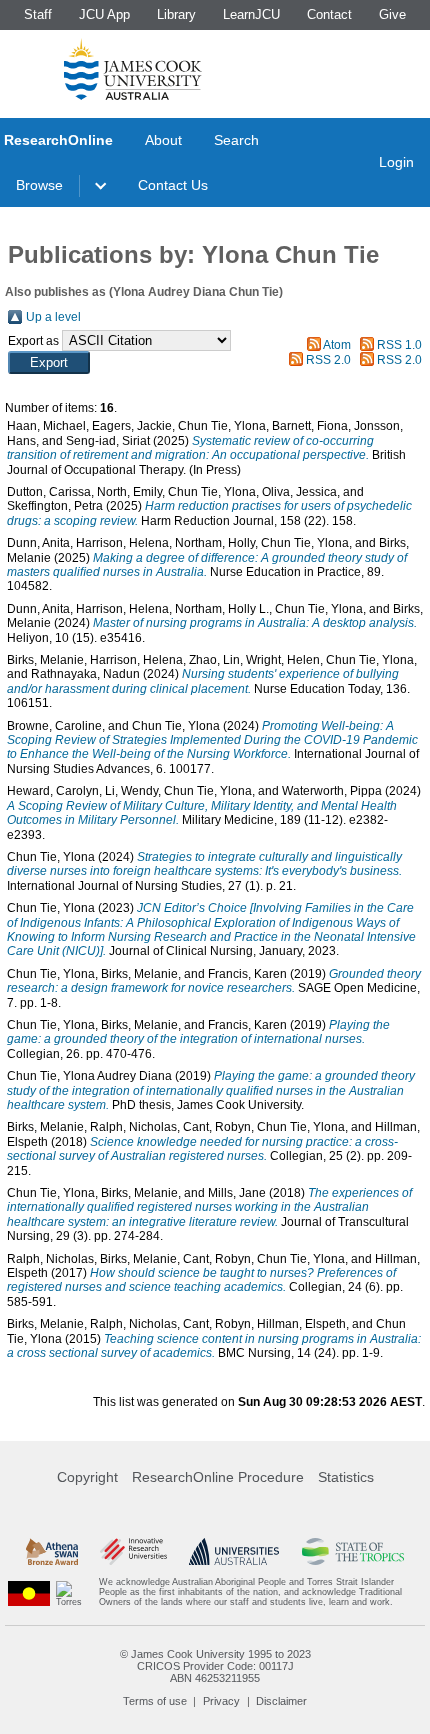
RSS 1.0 (399, 345)
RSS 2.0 (328, 360)
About (163, 140)
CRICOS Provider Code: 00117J (215, 1666)
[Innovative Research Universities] (133, 1551)
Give (392, 14)
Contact (329, 14)
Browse (39, 185)
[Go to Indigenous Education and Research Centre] (29, 1592)
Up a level (53, 317)
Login (396, 162)
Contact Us (173, 185)
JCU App (104, 14)
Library (176, 14)
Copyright (87, 1477)
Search (236, 140)
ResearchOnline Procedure (218, 1477)
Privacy (221, 1701)
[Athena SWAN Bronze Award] (52, 1551)
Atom (337, 345)
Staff (38, 14)
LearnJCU (251, 14)
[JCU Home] (133, 69)
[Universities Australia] (234, 1551)
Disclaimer (281, 1701)
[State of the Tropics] (353, 1551)
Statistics (346, 1477)
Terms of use (155, 1701)
